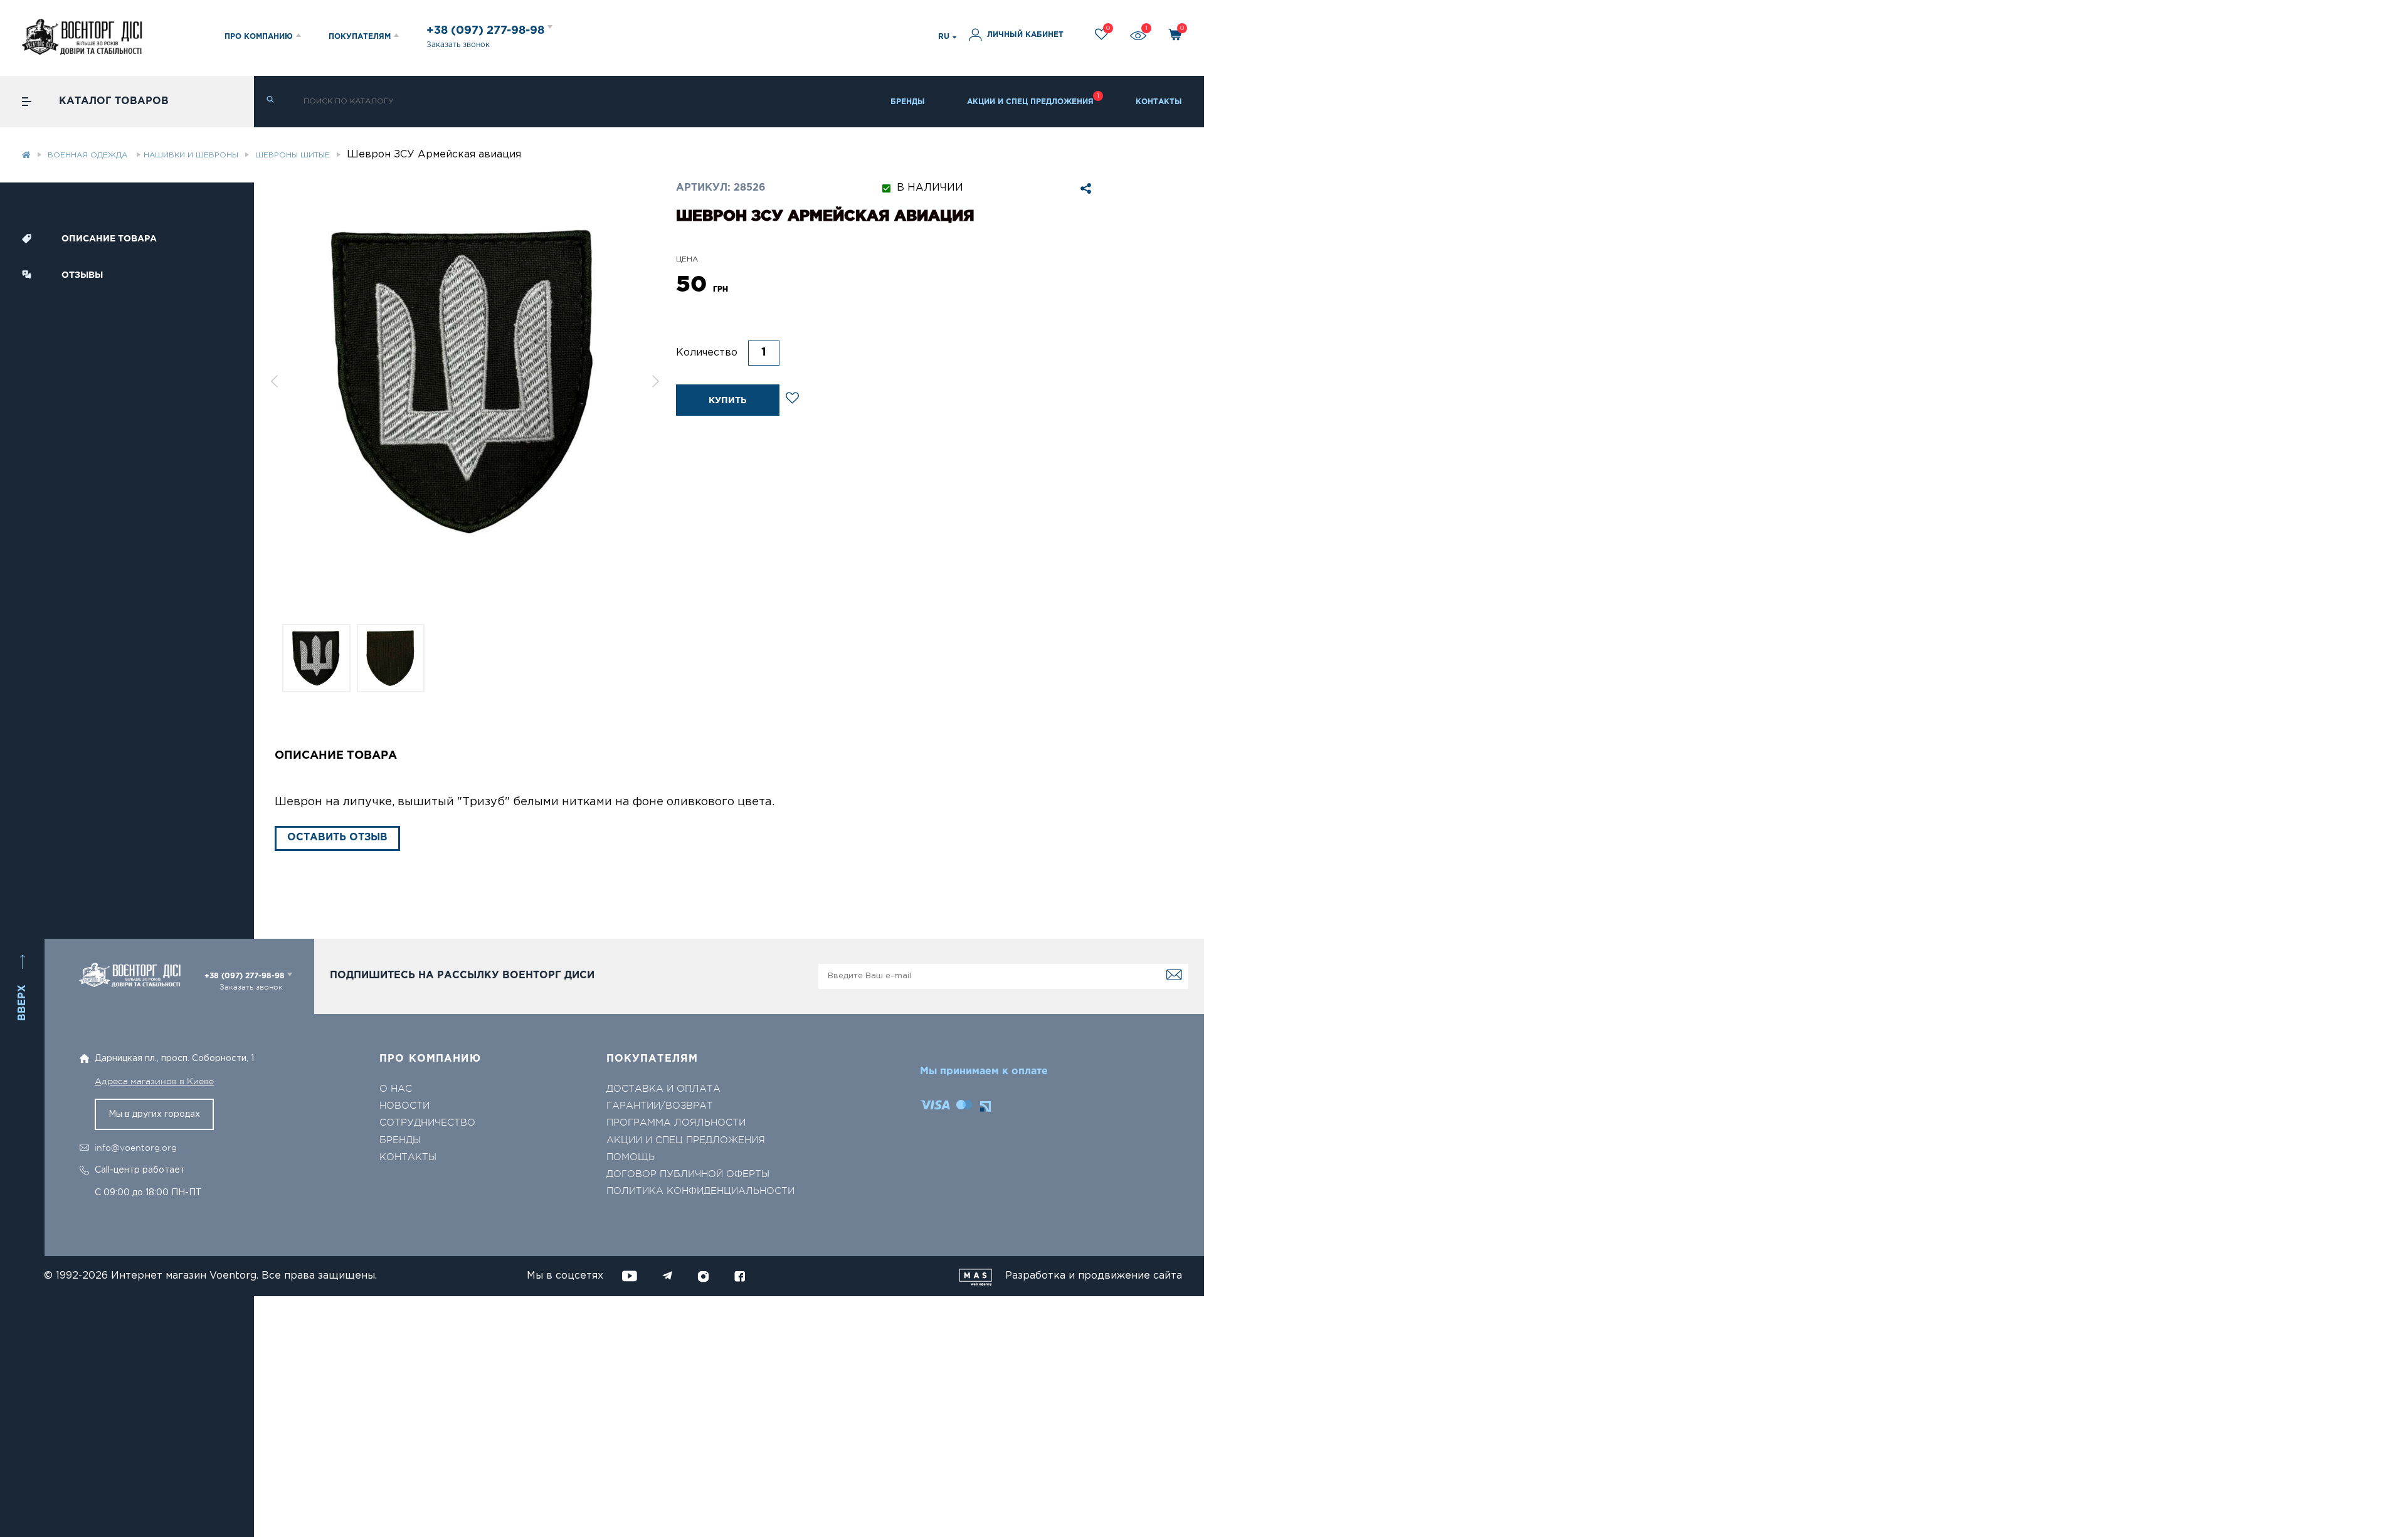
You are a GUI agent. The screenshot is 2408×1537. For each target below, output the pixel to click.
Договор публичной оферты (688, 1174)
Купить (727, 401)
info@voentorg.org (136, 1148)
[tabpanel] (465, 381)
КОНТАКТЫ (1159, 102)
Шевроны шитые (293, 155)
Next (656, 381)
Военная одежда (89, 155)
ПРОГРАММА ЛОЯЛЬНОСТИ (676, 1123)
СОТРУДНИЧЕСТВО (427, 1123)
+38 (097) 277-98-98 (487, 31)
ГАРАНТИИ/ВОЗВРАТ (660, 1106)
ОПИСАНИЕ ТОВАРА (109, 239)
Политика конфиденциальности (700, 1191)
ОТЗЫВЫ (82, 275)
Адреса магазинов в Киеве (154, 1081)
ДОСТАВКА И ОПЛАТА (663, 1089)
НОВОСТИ (404, 1106)
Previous (274, 381)
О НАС (396, 1089)
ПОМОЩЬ (631, 1157)
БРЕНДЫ (908, 102)
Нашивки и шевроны (191, 155)
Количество (707, 353)
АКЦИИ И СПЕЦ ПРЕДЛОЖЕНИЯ (1030, 102)
